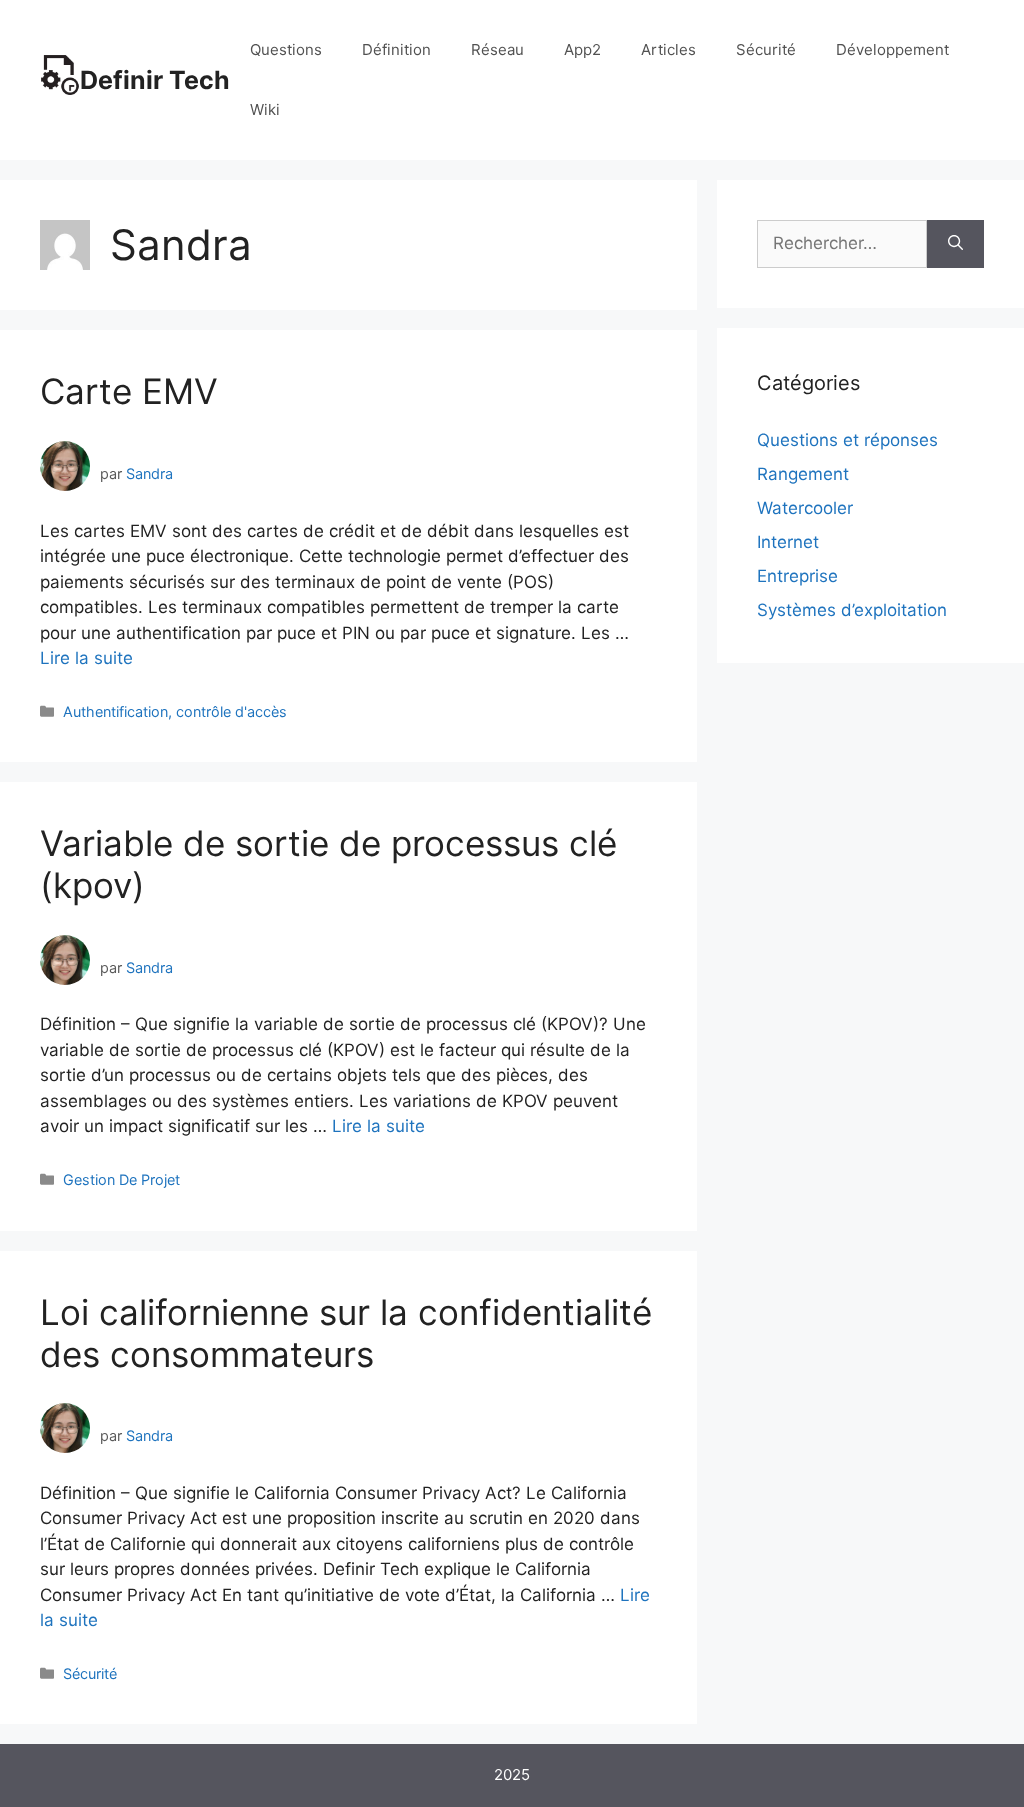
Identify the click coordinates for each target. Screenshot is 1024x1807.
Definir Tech (155, 80)
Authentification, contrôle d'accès (175, 711)
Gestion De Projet (121, 1179)
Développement (892, 49)
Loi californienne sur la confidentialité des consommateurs (346, 1333)
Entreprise (797, 576)
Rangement (803, 474)
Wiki (265, 109)
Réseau (497, 49)
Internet (788, 542)
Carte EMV (129, 391)
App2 (582, 49)
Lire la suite (86, 658)
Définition (396, 49)
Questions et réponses (847, 440)
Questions (286, 49)
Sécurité (766, 49)
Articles (668, 49)
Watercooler (805, 508)
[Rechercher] (955, 244)
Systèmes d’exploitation (852, 610)
